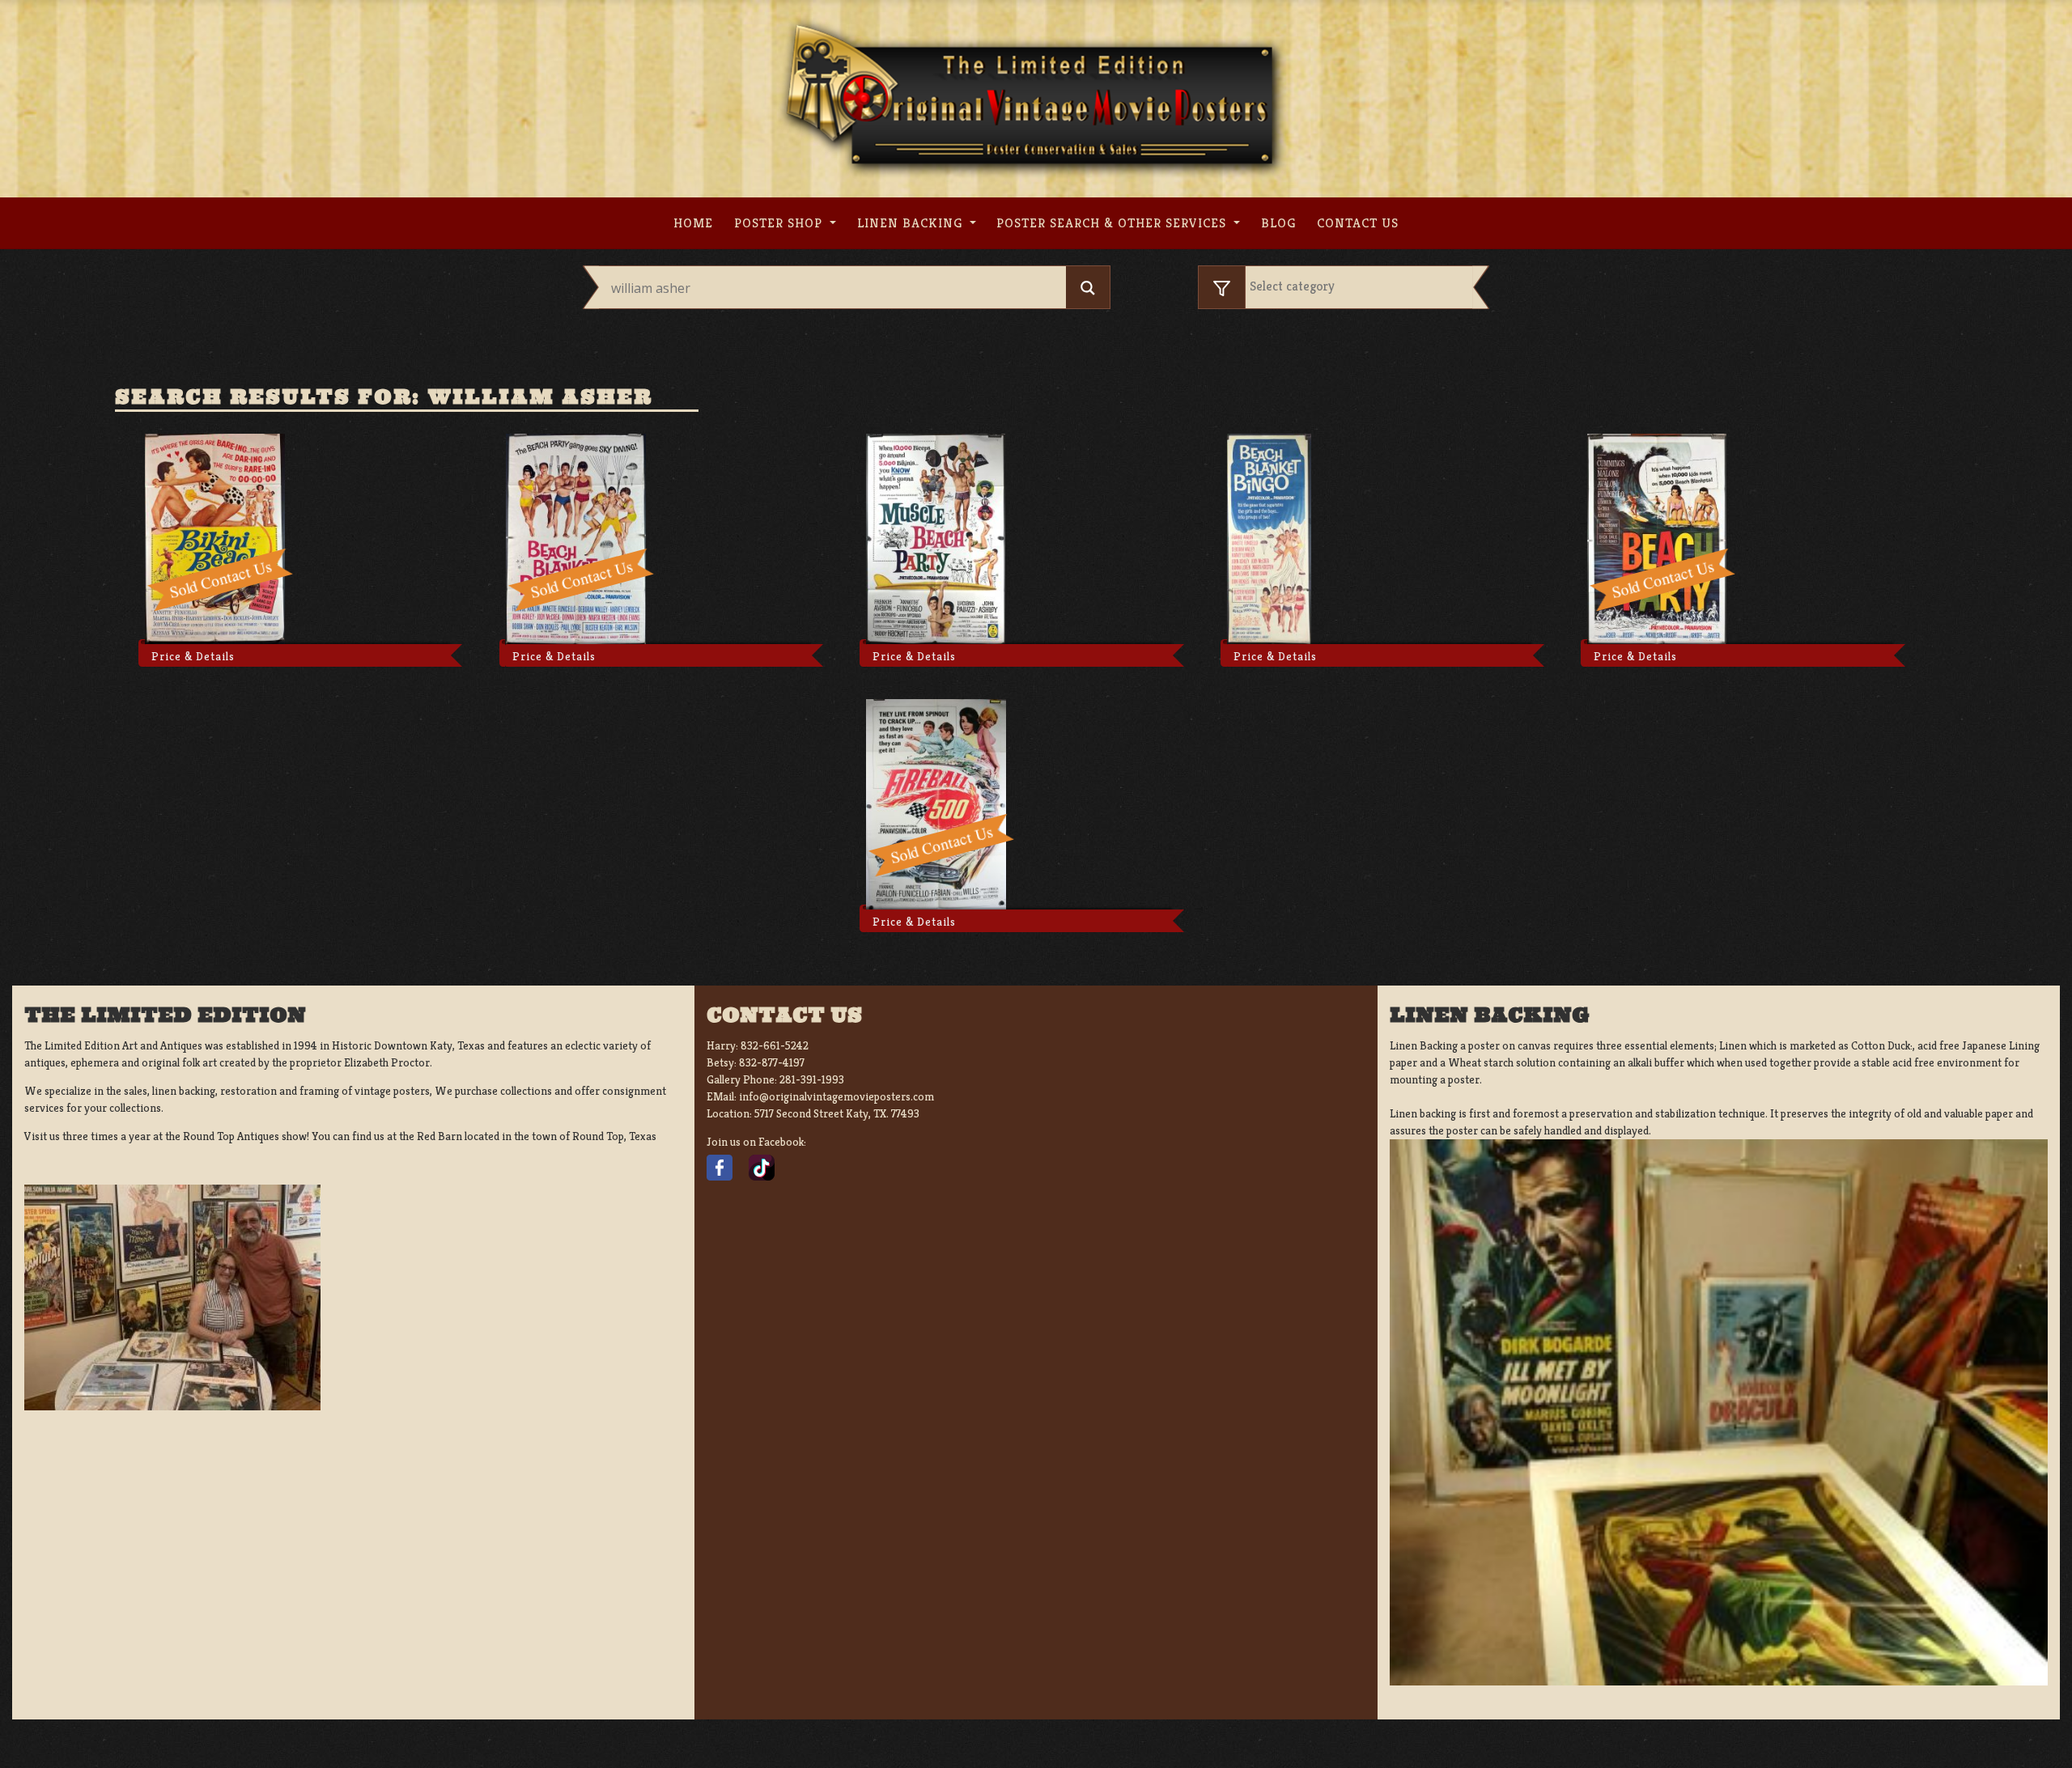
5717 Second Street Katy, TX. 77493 (837, 1113)
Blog (1278, 223)
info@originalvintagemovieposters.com (836, 1096)
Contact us (1358, 223)
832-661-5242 (775, 1045)
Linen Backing (912, 223)
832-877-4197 (772, 1062)
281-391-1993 (812, 1079)
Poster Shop (780, 223)
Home (693, 223)
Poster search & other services (1113, 223)
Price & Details (193, 656)
